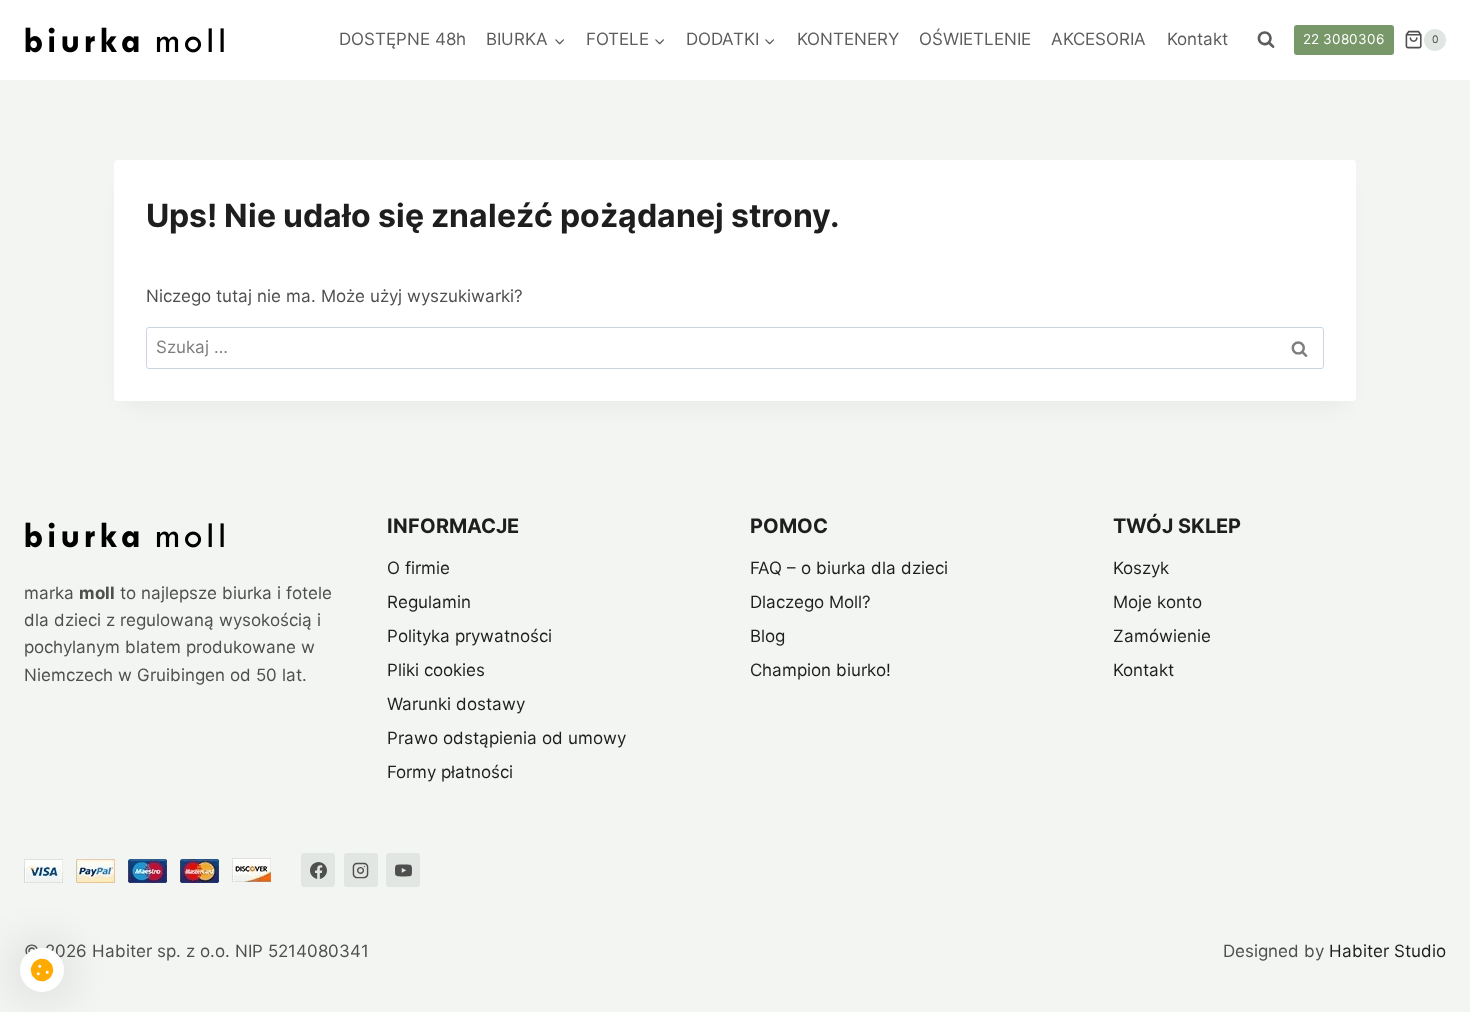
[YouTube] (403, 870)
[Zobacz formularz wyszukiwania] (1266, 40)
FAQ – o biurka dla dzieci (849, 568)
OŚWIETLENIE (975, 39)
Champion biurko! (820, 670)
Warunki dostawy (456, 704)
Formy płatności (450, 772)
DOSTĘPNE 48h (402, 39)
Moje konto (1157, 602)
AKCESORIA (1098, 39)
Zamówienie (1162, 636)
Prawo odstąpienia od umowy (506, 738)
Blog (767, 636)
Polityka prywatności (469, 636)
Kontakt (1197, 39)
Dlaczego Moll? (810, 602)
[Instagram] (361, 870)
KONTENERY (848, 39)
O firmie (418, 568)
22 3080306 (1343, 39)
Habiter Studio (1387, 951)
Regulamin (429, 602)
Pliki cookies (436, 670)
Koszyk (1141, 568)
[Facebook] (318, 870)
